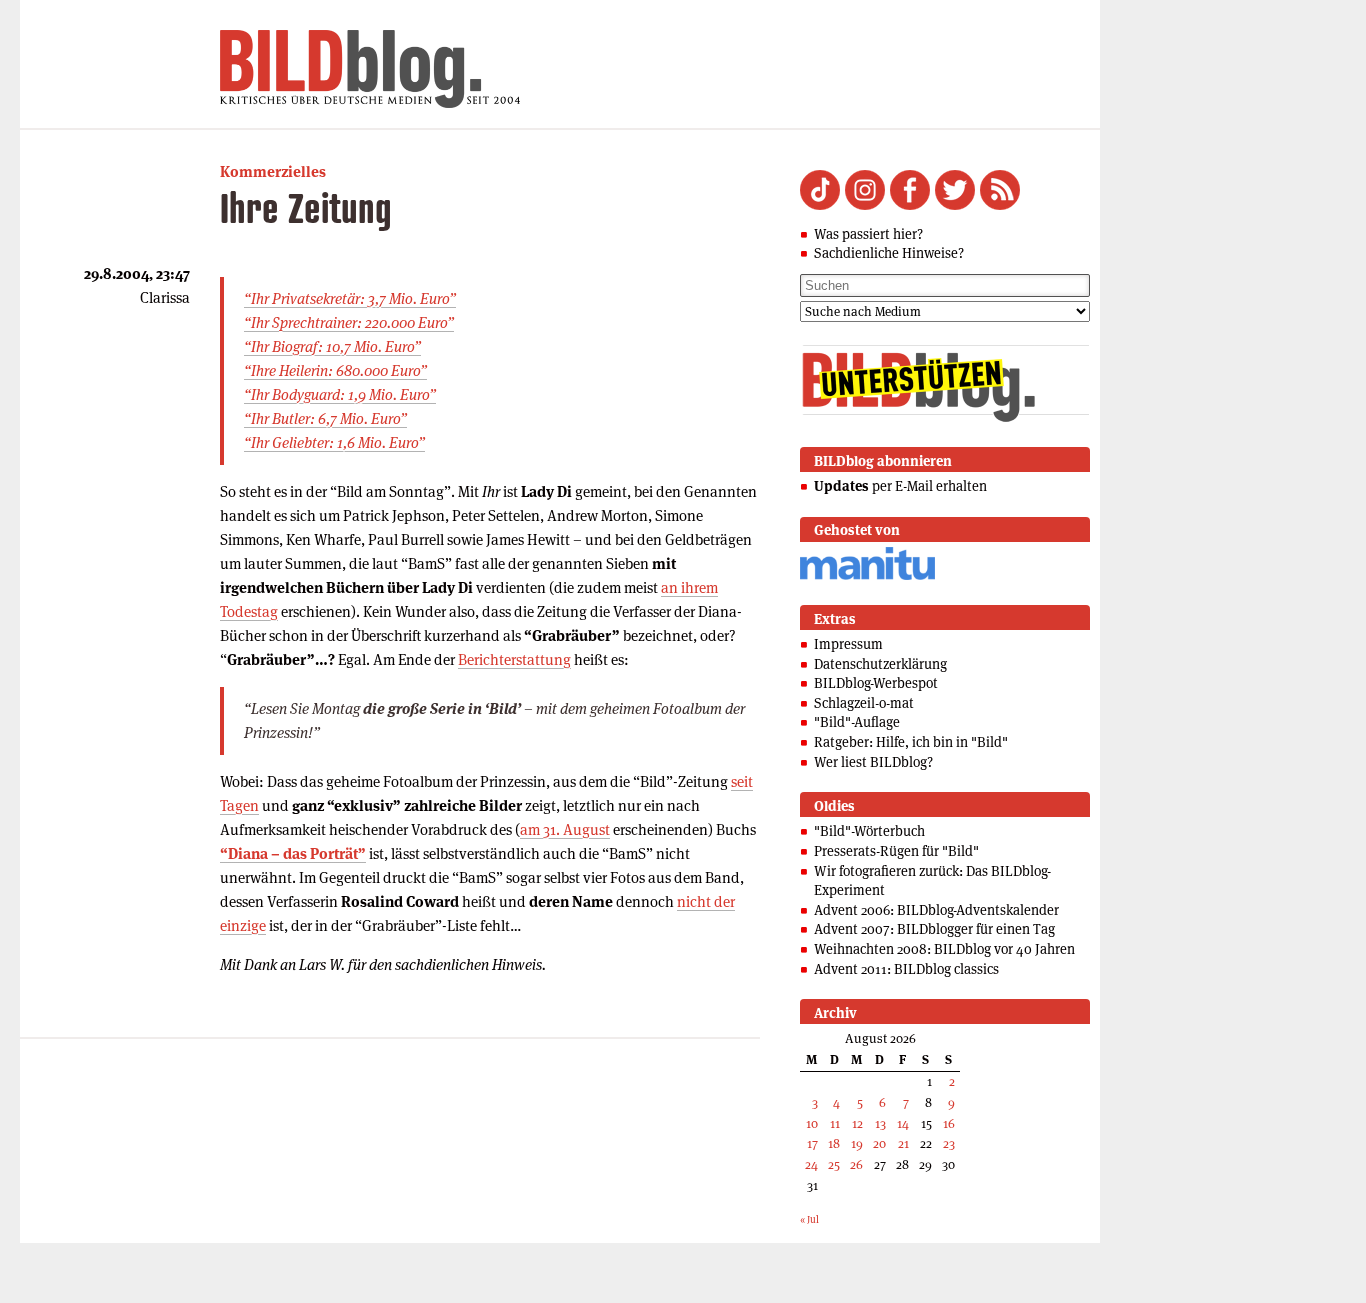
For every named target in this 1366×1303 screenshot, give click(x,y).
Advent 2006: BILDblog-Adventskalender (936, 910)
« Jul (809, 1219)
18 (834, 1143)
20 (879, 1143)
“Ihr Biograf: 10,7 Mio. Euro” (332, 346)
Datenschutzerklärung (880, 664)
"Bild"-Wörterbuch (869, 831)
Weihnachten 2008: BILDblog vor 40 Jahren (944, 949)
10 (812, 1123)
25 (834, 1164)
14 (903, 1123)
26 (856, 1164)
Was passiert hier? (868, 234)
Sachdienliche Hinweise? (889, 253)
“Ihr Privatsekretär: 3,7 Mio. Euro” (350, 298)
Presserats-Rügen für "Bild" (896, 851)
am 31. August (565, 829)
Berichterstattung (514, 659)
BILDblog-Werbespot (876, 683)
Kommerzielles (273, 171)
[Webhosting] (867, 576)
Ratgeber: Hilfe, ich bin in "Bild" (911, 742)
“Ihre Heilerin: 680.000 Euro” (335, 370)
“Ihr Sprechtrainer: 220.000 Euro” (349, 322)
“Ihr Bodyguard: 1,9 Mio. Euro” (340, 394)
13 (880, 1123)
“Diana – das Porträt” (293, 853)
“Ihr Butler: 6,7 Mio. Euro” (325, 418)
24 (811, 1164)
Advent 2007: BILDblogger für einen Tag (934, 929)
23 (949, 1143)
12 (857, 1123)
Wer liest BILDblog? (873, 762)
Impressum (848, 644)
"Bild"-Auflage (857, 722)
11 (835, 1123)
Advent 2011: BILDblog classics (906, 969)
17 (812, 1143)
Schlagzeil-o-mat (864, 703)
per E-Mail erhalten (900, 486)
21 (903, 1143)
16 (949, 1123)
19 (857, 1143)
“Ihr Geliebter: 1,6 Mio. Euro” (334, 442)
